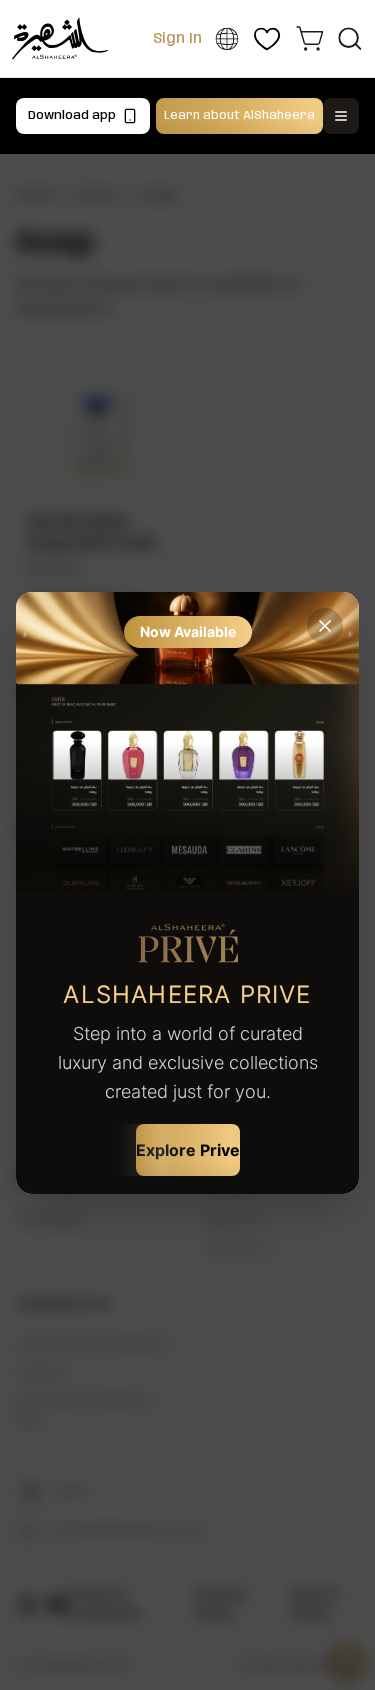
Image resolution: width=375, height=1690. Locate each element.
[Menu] (341, 116)
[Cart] (310, 38)
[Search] (349, 38)
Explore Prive (188, 1150)
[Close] (325, 626)
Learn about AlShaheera (239, 115)
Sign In (177, 39)
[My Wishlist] (267, 38)
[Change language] (226, 39)
